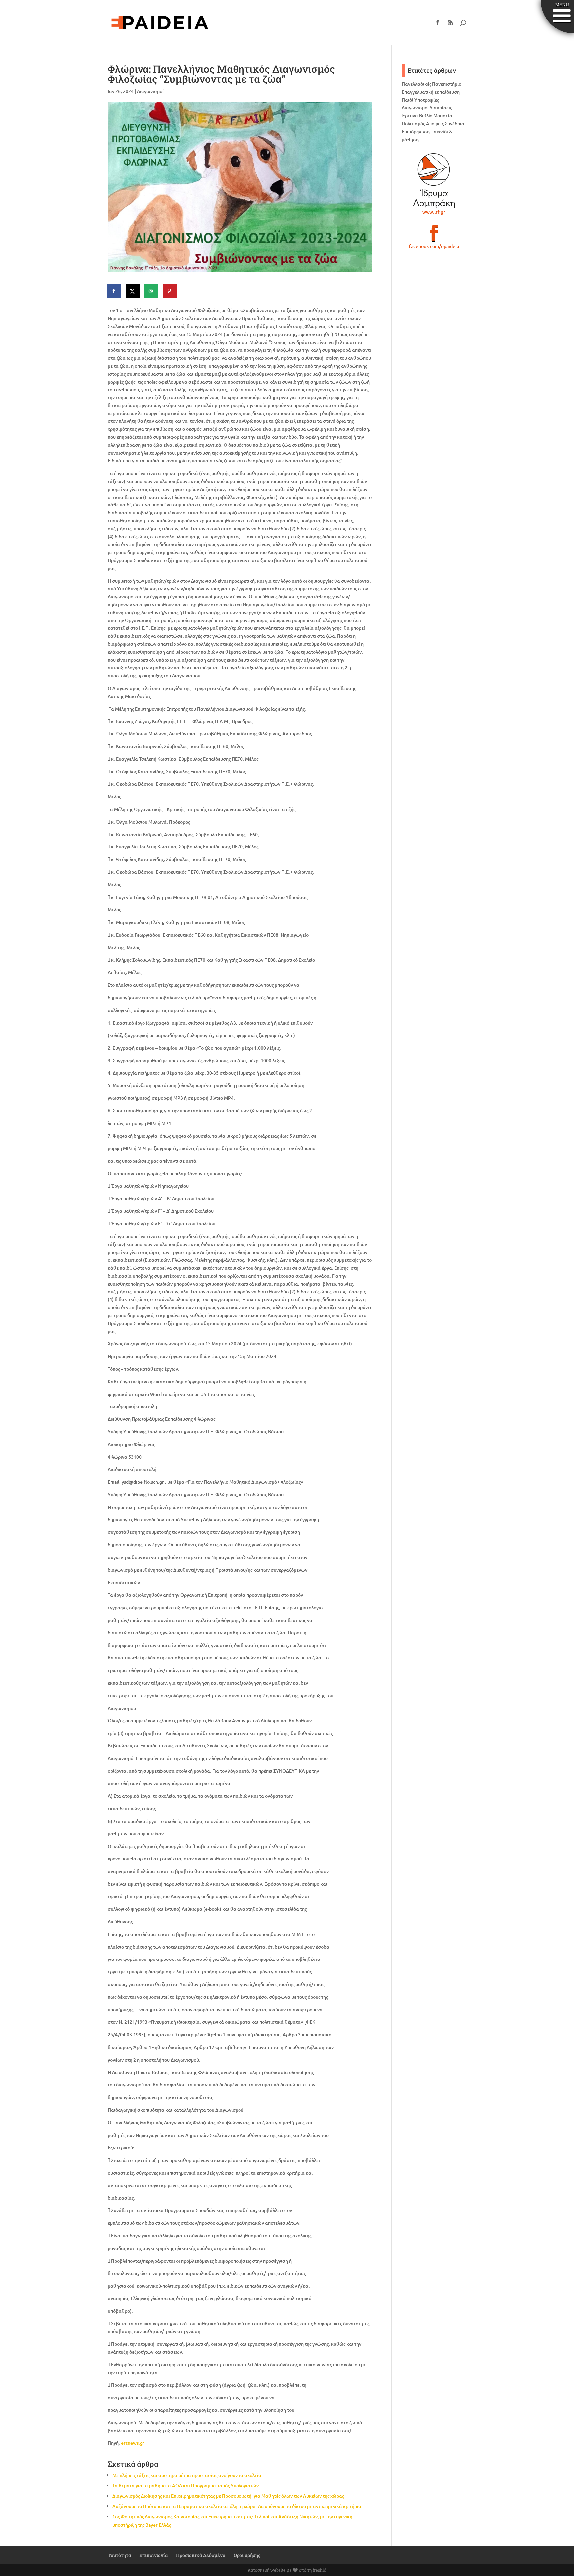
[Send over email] (151, 291)
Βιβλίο (426, 115)
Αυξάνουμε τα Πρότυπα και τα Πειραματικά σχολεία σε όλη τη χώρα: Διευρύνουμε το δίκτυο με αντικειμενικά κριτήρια (237, 2506)
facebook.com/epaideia (434, 246)
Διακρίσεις (441, 108)
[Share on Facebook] (114, 291)
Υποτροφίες (427, 100)
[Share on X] (133, 291)
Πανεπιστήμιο (447, 84)
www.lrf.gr (434, 212)
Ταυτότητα (119, 2555)
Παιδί (407, 100)
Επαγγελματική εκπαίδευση (431, 92)
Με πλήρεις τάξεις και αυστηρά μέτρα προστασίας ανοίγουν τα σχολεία (187, 2475)
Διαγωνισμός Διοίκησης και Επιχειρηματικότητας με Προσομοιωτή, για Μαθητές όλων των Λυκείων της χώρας (228, 2496)
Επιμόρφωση (416, 131)
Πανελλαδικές (416, 84)
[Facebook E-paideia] (434, 236)
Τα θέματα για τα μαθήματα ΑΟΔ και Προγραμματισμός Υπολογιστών (186, 2485)
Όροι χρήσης (247, 2555)
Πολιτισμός (413, 123)
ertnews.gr (133, 2443)
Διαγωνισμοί (150, 91)
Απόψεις (435, 123)
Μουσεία (443, 115)
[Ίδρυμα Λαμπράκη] (434, 180)
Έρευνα (410, 115)
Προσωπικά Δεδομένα (201, 2555)
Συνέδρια (455, 123)
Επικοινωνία (153, 2555)
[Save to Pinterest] (170, 291)
